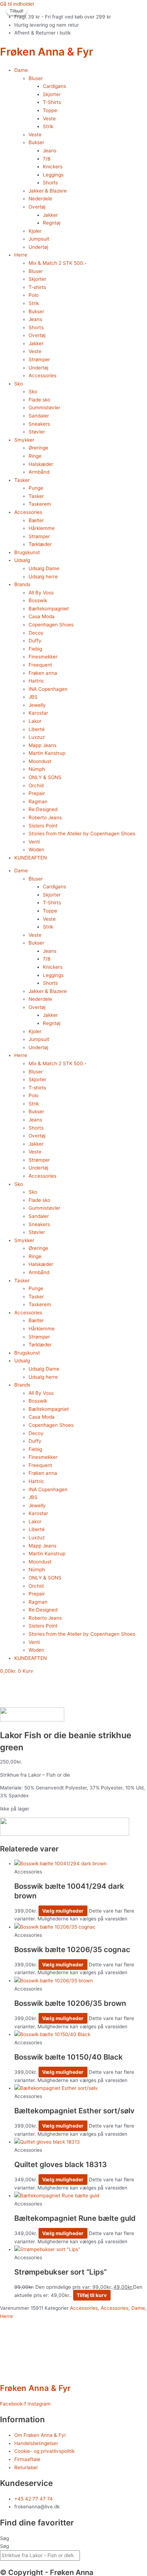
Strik (48, 126)
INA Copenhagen (48, 689)
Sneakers (39, 424)
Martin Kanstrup (47, 753)
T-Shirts (52, 102)
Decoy (36, 633)
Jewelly (37, 705)
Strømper (39, 359)
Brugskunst (27, 552)
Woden (36, 850)
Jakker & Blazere (48, 191)
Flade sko (39, 400)
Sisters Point (43, 826)
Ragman (38, 801)
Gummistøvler (44, 408)
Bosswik (38, 600)
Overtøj (37, 207)
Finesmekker (43, 657)
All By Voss (41, 593)
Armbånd (39, 472)
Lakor (35, 721)
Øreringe (38, 448)
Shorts (50, 183)
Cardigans (54, 86)
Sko (19, 384)
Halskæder (41, 464)
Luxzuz (37, 737)
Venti (34, 842)
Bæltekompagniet (49, 609)
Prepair (37, 793)
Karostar (38, 713)
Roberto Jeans (45, 818)
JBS (33, 697)
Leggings (53, 175)
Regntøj (52, 223)
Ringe (35, 456)
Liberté (37, 729)
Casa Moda (42, 616)
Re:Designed (43, 809)
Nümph (37, 769)
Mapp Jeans (42, 745)
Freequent (40, 665)
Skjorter (52, 94)
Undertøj (38, 247)
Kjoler (35, 231)
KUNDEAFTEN (31, 858)
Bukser (36, 142)
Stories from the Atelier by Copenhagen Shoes (82, 834)
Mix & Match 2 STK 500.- (58, 263)
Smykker (24, 440)
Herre (21, 255)
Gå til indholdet (17, 4)
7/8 (47, 159)
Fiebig (35, 649)
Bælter (36, 520)
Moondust (40, 761)
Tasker (22, 480)
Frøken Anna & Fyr (47, 52)
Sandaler (39, 416)
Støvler (37, 432)
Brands (22, 584)
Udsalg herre (43, 577)
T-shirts (37, 287)
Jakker (50, 215)
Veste (49, 119)
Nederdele (40, 199)
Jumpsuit (39, 239)
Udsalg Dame (44, 568)
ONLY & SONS (45, 777)
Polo (34, 295)
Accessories (42, 375)
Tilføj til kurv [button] (92, 2295)
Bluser (36, 78)
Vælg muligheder (63, 1911)
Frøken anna (43, 673)
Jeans (50, 151)
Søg (4, 2538)
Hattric (36, 681)
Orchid (36, 785)
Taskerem (40, 504)
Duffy (35, 641)
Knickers (53, 167)
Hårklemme (42, 528)
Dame (21, 70)
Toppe (50, 110)
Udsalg (22, 560)
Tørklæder (40, 544)
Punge (36, 488)
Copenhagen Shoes (51, 625)
